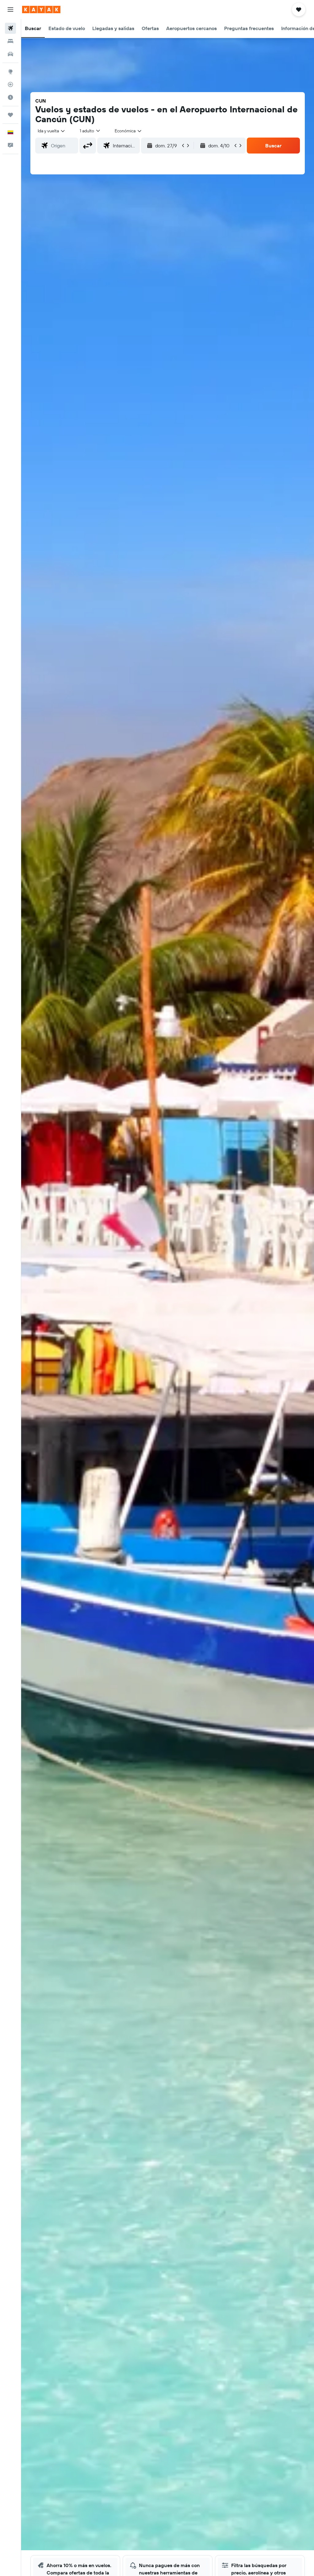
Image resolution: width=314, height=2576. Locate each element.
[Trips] (10, 115)
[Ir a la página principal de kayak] (41, 10)
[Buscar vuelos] (10, 28)
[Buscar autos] (10, 54)
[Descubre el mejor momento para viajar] (10, 97)
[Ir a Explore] (10, 72)
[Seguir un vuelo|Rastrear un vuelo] (10, 84)
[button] (10, 10)
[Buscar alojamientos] (10, 41)
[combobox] (128, 131)
